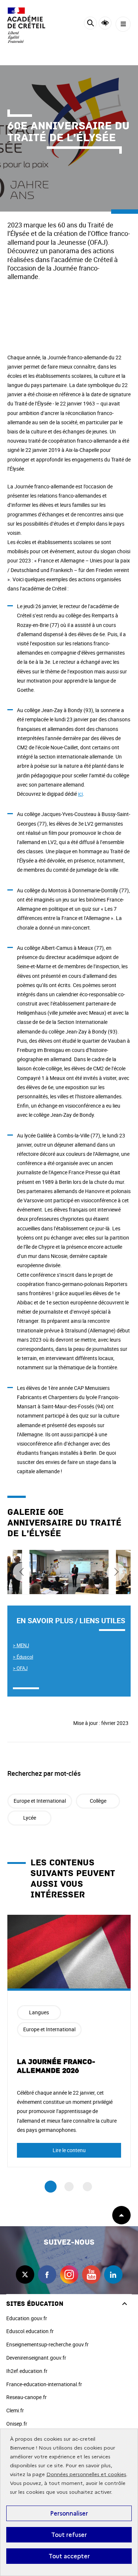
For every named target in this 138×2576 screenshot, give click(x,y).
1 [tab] (51, 2187)
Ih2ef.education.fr (27, 2371)
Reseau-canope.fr (26, 2397)
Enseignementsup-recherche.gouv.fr (47, 2344)
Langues (39, 2012)
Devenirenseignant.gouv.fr (36, 2358)
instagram (69, 2275)
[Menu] (123, 24)
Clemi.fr (15, 2410)
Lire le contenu (69, 2150)
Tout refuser (69, 2535)
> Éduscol (23, 1657)
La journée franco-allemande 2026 (56, 2066)
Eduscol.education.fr (30, 2331)
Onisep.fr (17, 2424)
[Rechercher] (90, 24)
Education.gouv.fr (27, 2318)
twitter (25, 2275)
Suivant (116, 1572)
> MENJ (21, 1645)
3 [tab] (87, 2187)
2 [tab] (69, 2187)
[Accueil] (28, 25)
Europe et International (40, 1801)
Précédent (22, 1572)
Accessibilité (105, 23)
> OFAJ (20, 1668)
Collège (98, 1801)
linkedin (113, 2275)
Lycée (30, 1818)
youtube (91, 2275)
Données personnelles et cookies (86, 2474)
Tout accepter (69, 2556)
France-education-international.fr (44, 2384)
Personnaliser (69, 2513)
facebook (47, 2275)
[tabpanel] (69, 2041)
